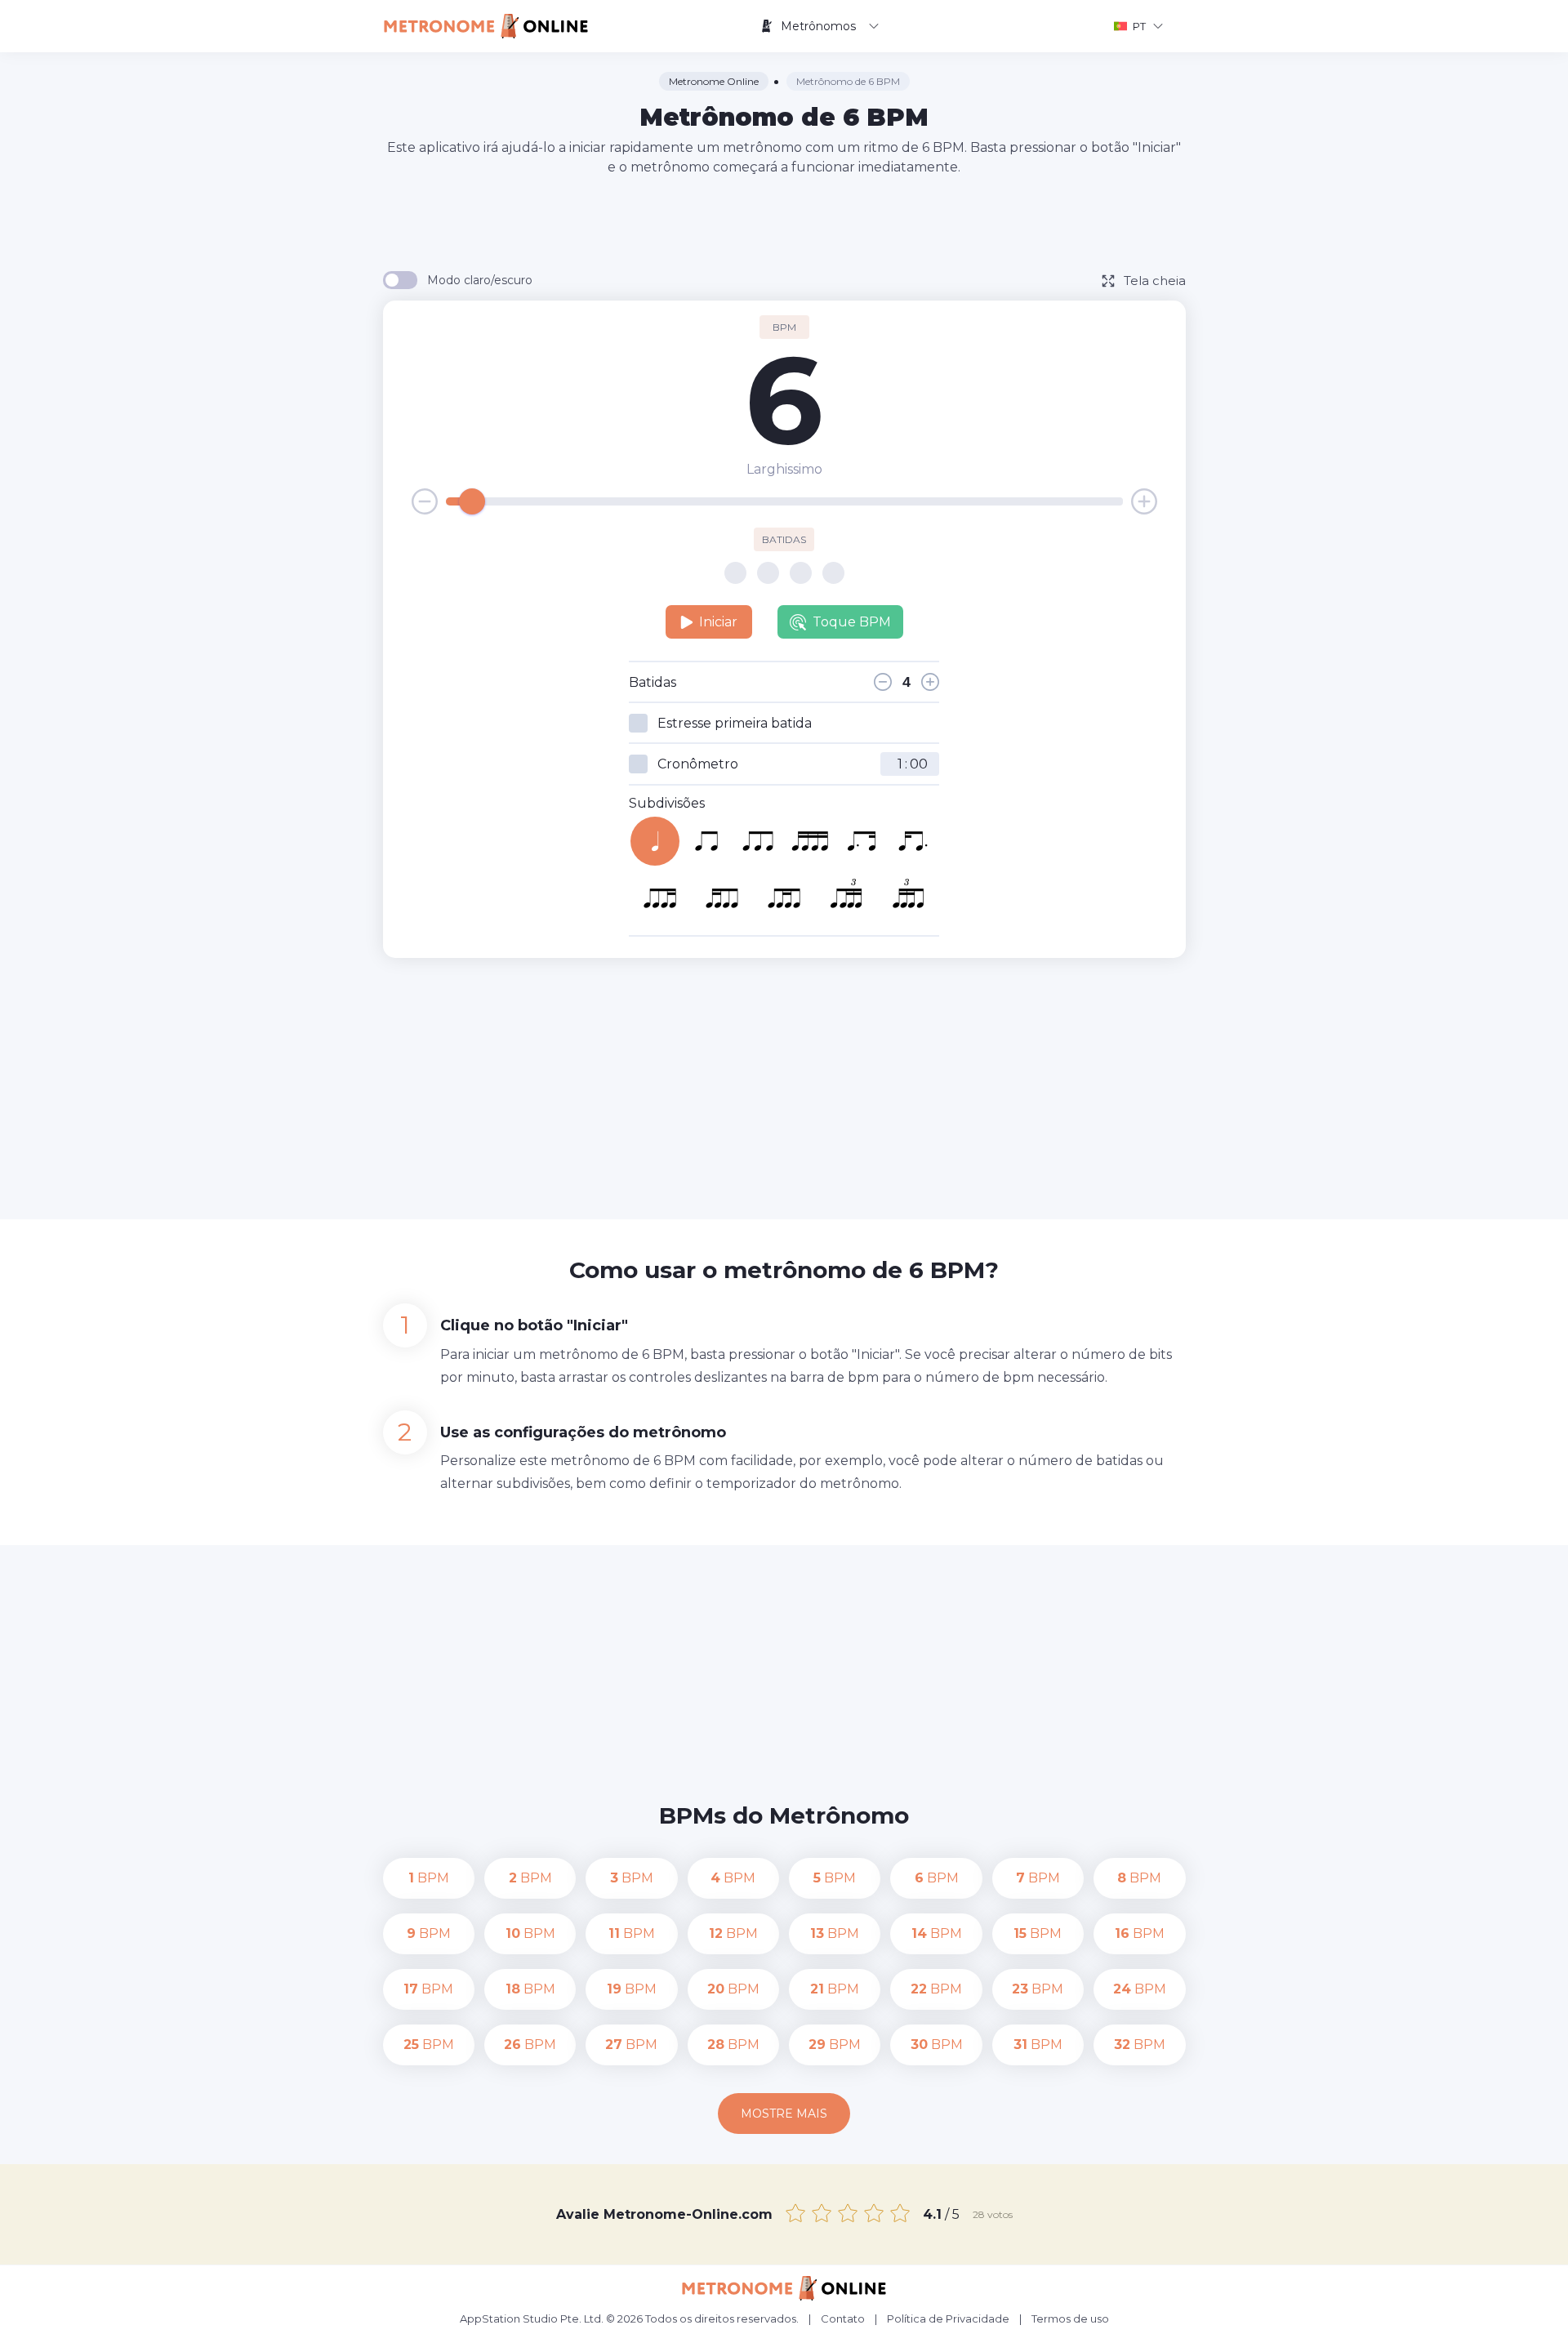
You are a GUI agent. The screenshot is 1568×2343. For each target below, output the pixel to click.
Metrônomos (818, 26)
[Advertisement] (784, 222)
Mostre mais (784, 2114)
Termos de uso (1070, 2319)
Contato (843, 2319)
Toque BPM (852, 622)
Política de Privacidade (948, 2319)
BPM (429, 1878)
